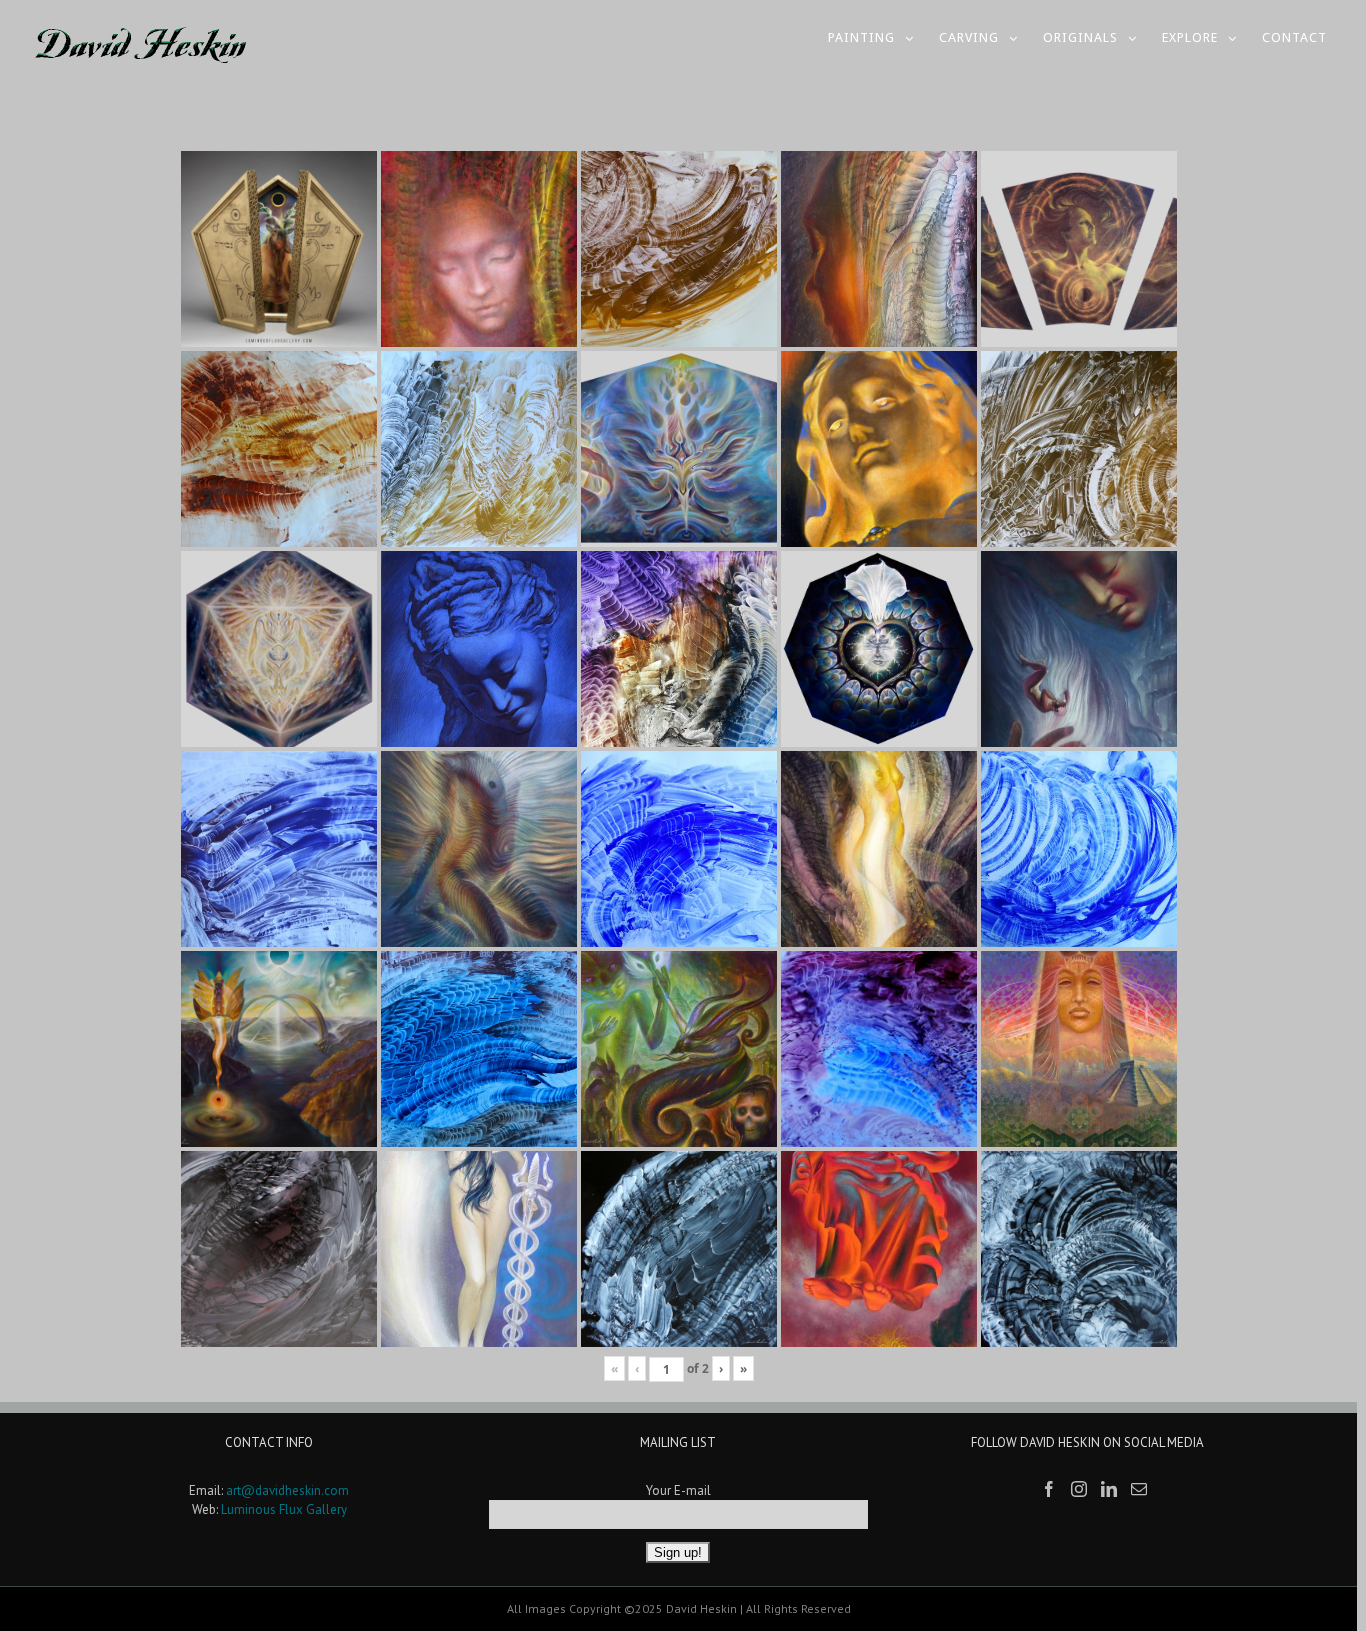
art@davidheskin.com (287, 1490)
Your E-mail (678, 1490)
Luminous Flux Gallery (284, 1509)
